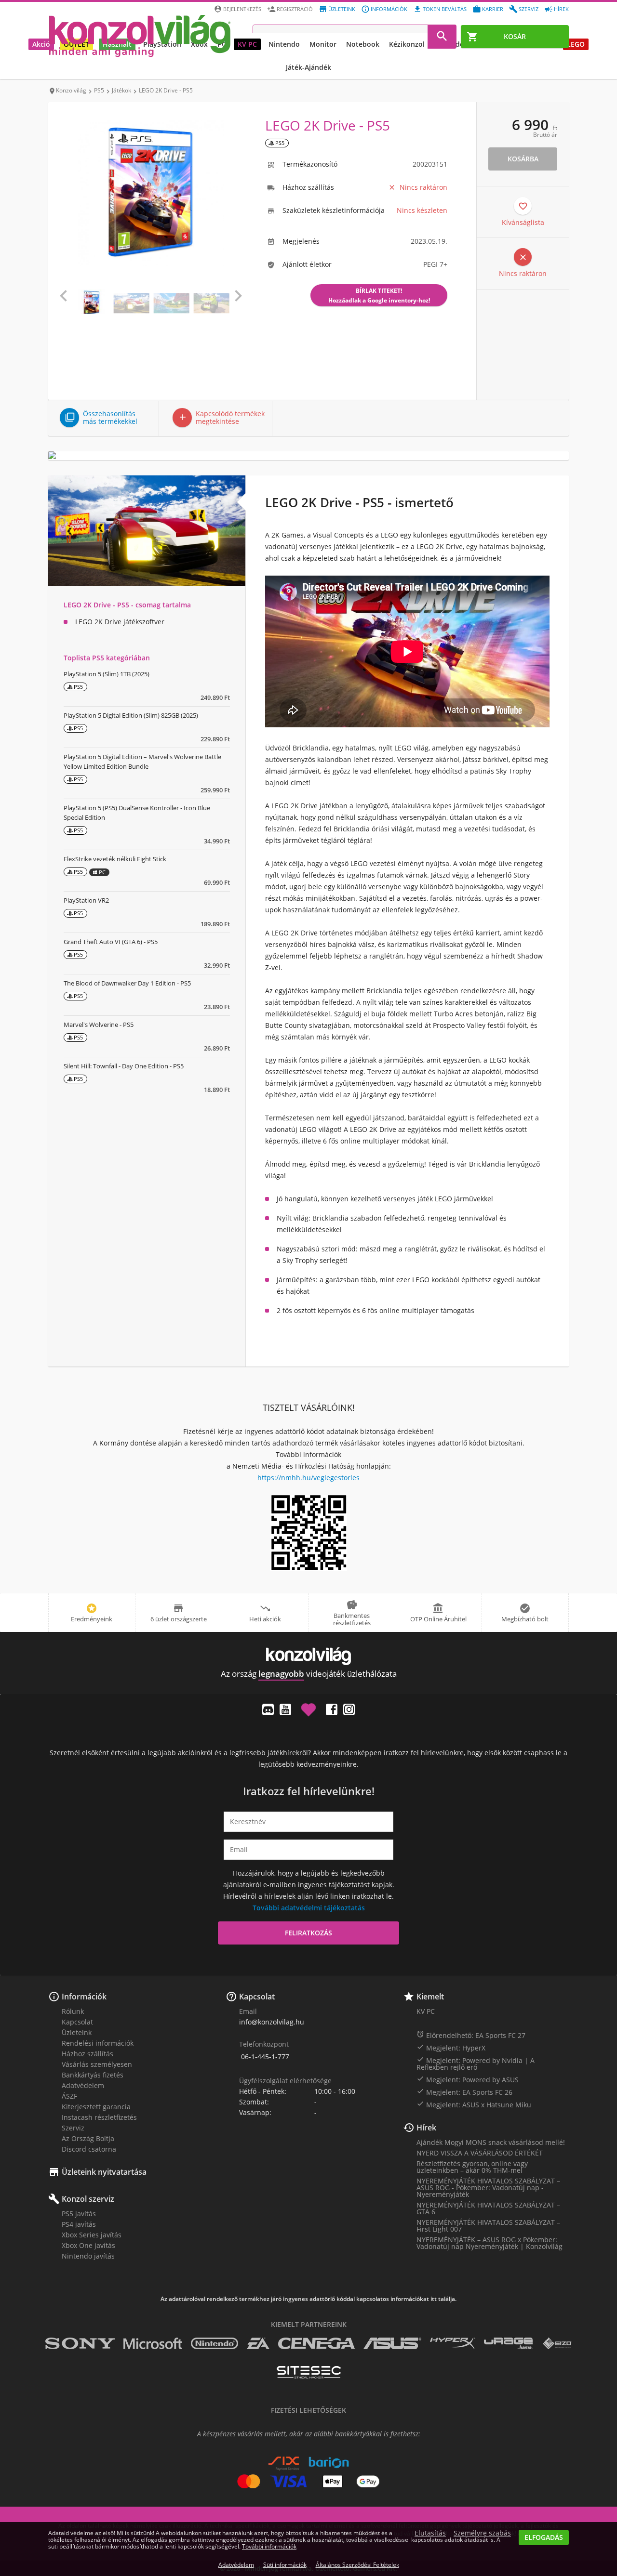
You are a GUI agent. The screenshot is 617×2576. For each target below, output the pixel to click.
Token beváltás (445, 9)
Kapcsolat (77, 2022)
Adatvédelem (83, 2085)
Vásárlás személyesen (97, 2064)
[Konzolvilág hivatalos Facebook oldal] (332, 1709)
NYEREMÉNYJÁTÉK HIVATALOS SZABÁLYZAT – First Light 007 (488, 2226)
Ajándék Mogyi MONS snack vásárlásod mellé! (491, 2142)
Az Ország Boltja (88, 2138)
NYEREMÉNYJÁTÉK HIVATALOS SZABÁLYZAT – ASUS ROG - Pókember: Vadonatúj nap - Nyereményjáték (488, 2188)
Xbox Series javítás (92, 2235)
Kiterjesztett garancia (96, 2107)
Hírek (561, 9)
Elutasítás (430, 2533)
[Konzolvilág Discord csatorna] (268, 1709)
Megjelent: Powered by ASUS (468, 2079)
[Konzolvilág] (308, 1656)
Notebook (363, 44)
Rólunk (73, 2011)
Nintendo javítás (88, 2256)
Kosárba (523, 159)
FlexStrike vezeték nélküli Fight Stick (115, 859)
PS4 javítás (79, 2224)
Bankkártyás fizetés (93, 2075)
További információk (269, 2546)
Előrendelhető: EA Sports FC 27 (471, 2035)
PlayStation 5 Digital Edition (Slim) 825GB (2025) (131, 715)
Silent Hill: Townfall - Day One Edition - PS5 (124, 1066)
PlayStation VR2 (86, 900)
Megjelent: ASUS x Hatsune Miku (474, 2104)
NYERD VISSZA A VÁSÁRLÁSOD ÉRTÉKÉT (480, 2153)
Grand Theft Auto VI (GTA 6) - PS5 (111, 942)
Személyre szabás (482, 2533)
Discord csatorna (89, 2149)
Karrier (493, 9)
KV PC (247, 44)
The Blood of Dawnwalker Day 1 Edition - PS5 (127, 983)
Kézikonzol (407, 44)
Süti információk (285, 2565)
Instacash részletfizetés (99, 2117)
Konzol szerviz (88, 2199)
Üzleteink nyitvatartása (104, 2172)
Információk (389, 9)
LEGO (576, 44)
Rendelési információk (98, 2043)
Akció (41, 44)
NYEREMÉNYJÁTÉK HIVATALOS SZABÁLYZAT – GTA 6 (488, 2208)
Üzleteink (342, 9)
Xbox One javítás (88, 2245)
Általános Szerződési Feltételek (357, 2565)
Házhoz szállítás (87, 2054)
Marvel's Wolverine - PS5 (99, 1025)
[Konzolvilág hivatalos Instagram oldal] (349, 1709)
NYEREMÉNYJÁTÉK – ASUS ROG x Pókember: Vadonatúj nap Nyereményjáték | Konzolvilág (490, 2243)
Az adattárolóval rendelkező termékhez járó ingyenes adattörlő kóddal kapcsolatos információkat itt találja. (308, 2299)
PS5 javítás (79, 2214)
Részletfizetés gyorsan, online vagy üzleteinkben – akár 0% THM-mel (472, 2167)
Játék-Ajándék (308, 67)
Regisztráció (295, 9)
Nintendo (284, 44)
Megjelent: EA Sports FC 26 (464, 2092)
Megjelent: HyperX (451, 2048)
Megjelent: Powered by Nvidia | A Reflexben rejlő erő (476, 2063)
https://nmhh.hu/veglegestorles (308, 1478)
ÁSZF (69, 2096)
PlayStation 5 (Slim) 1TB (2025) (107, 674)
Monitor (323, 44)
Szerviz (529, 9)
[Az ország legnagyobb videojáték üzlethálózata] (140, 36)
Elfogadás (544, 2537)
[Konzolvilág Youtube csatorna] (285, 1709)
